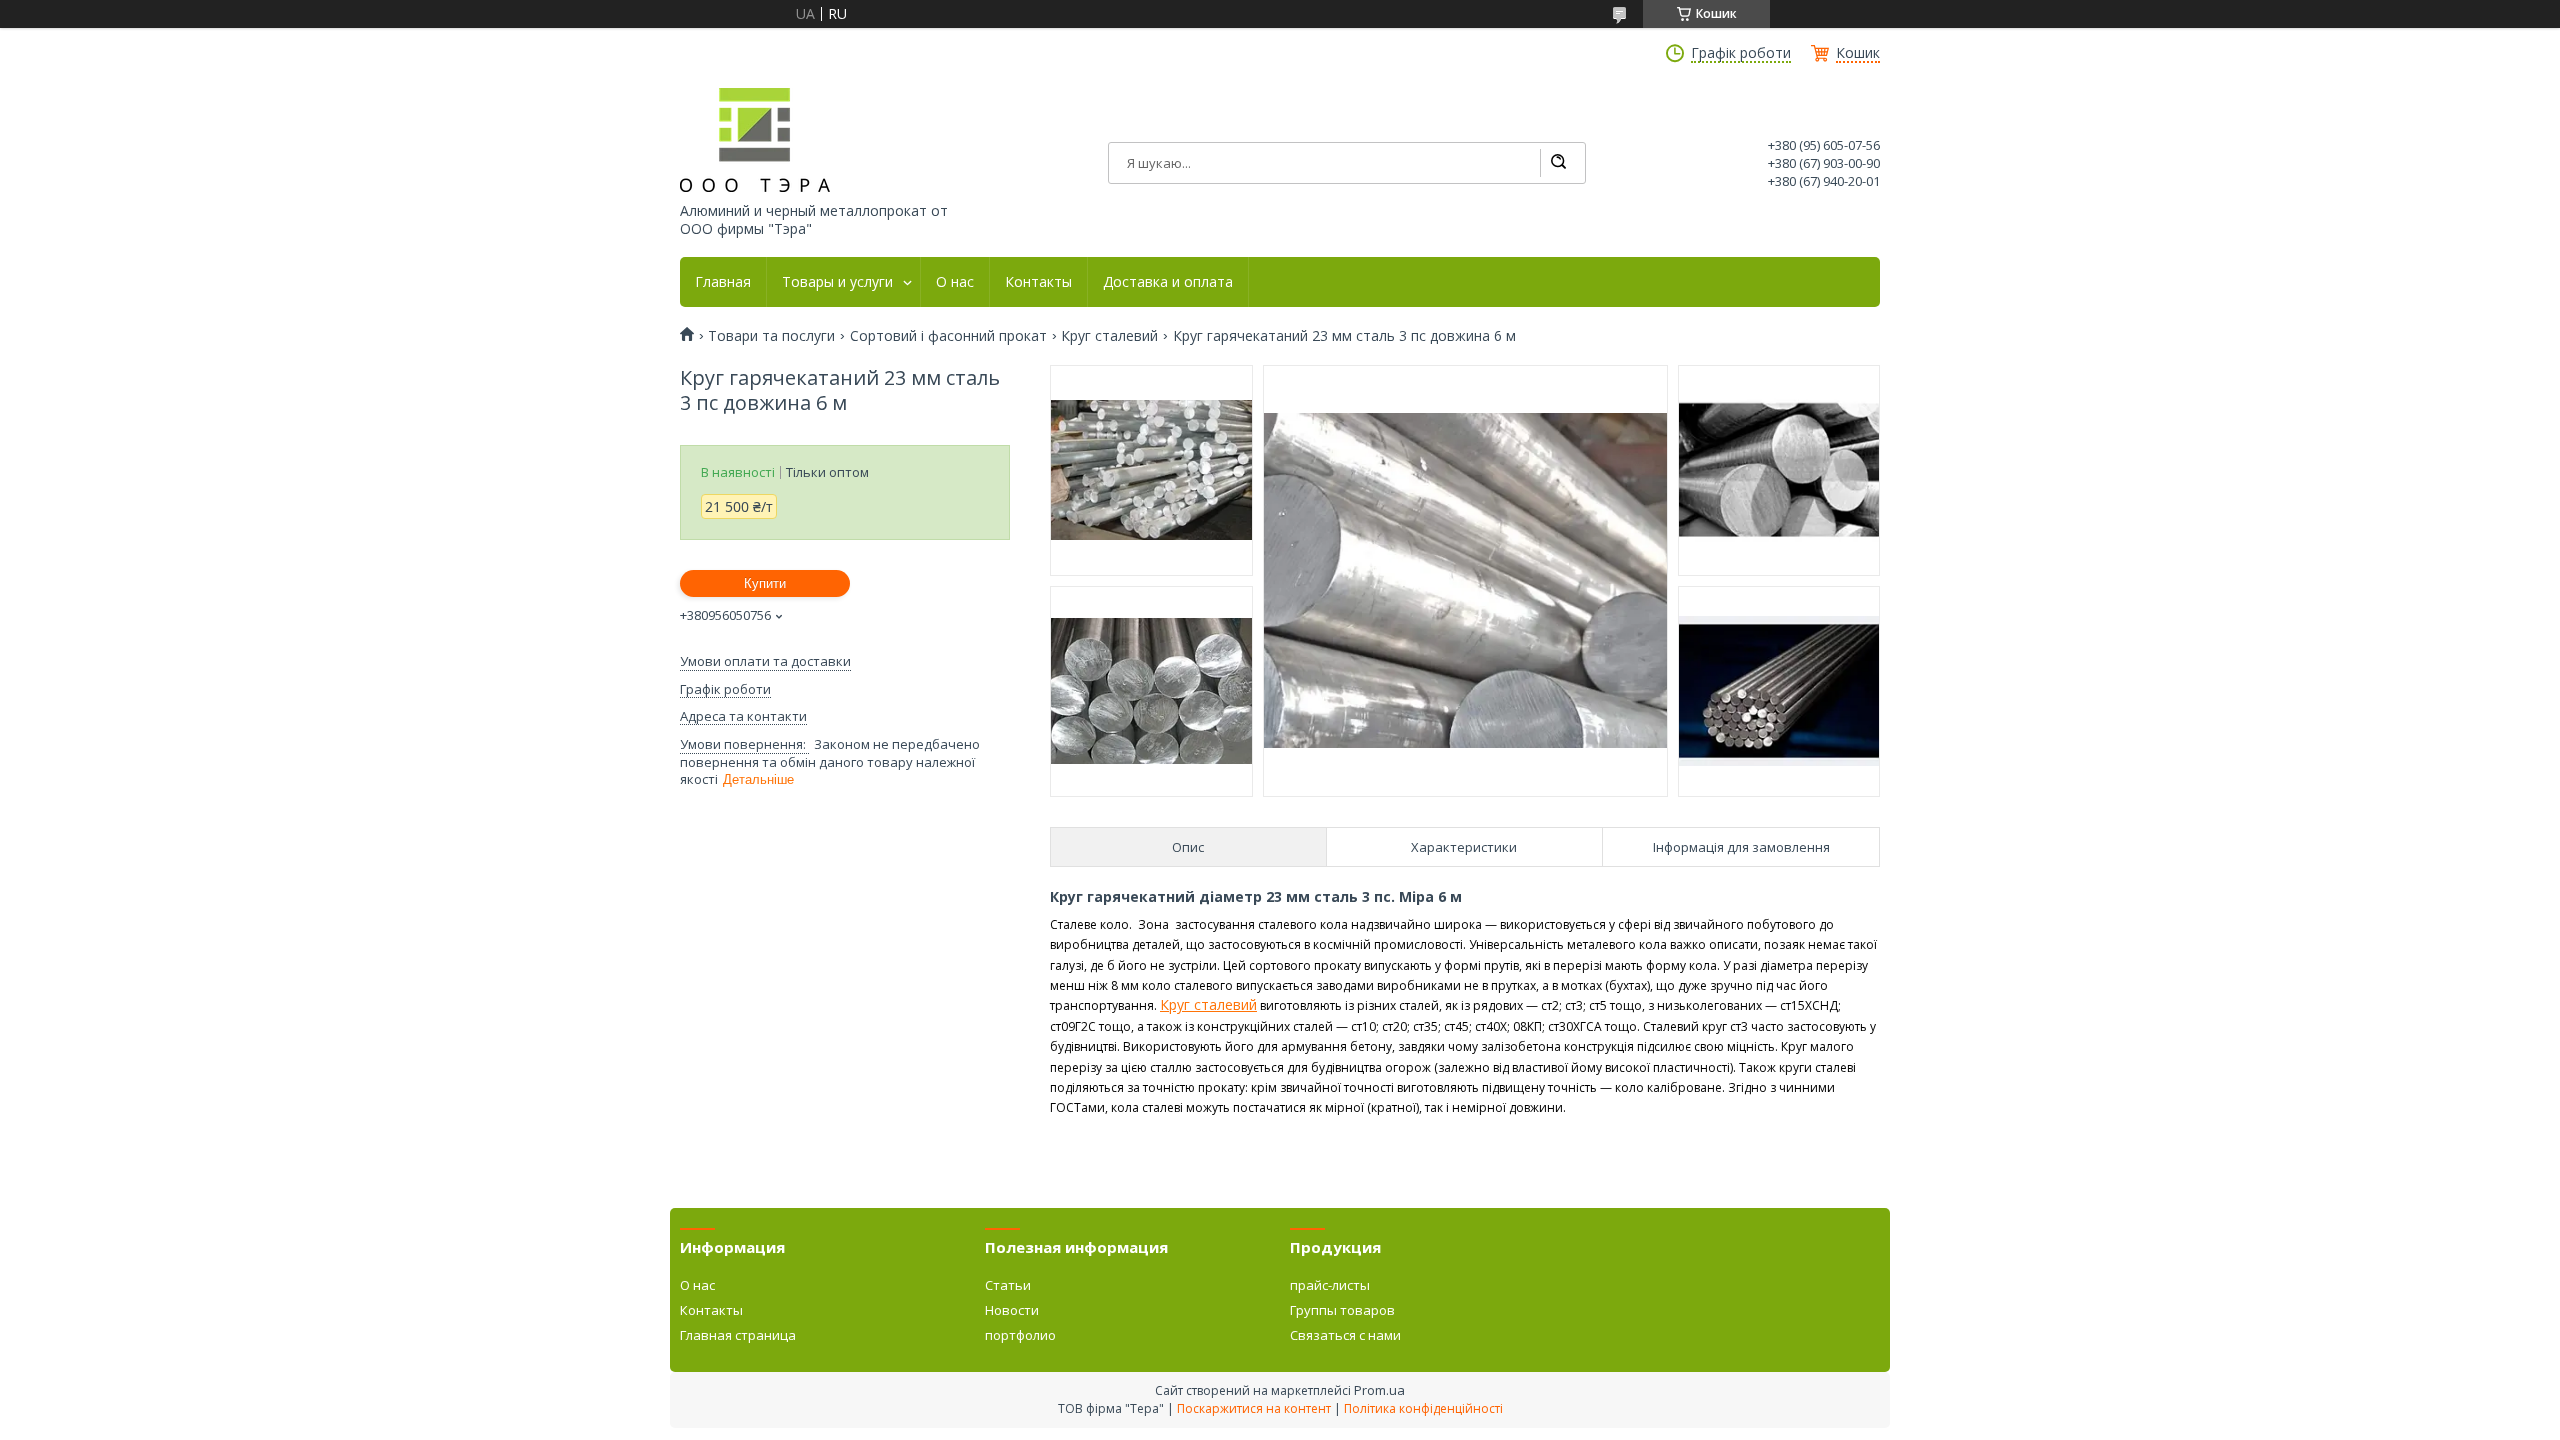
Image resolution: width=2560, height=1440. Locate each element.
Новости (1012, 1310)
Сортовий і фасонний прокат (948, 336)
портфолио (1020, 1335)
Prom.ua (1379, 1390)
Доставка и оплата (1168, 282)
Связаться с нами (1345, 1335)
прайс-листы (1330, 1285)
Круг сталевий (1109, 336)
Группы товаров (1342, 1310)
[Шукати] (1558, 163)
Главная (723, 282)
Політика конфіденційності (1423, 1408)
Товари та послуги (771, 336)
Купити (765, 583)
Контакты (1038, 282)
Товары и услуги (837, 282)
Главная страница (738, 1335)
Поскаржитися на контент (1254, 1408)
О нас (955, 282)
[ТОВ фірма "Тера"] (755, 140)
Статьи (1008, 1285)
